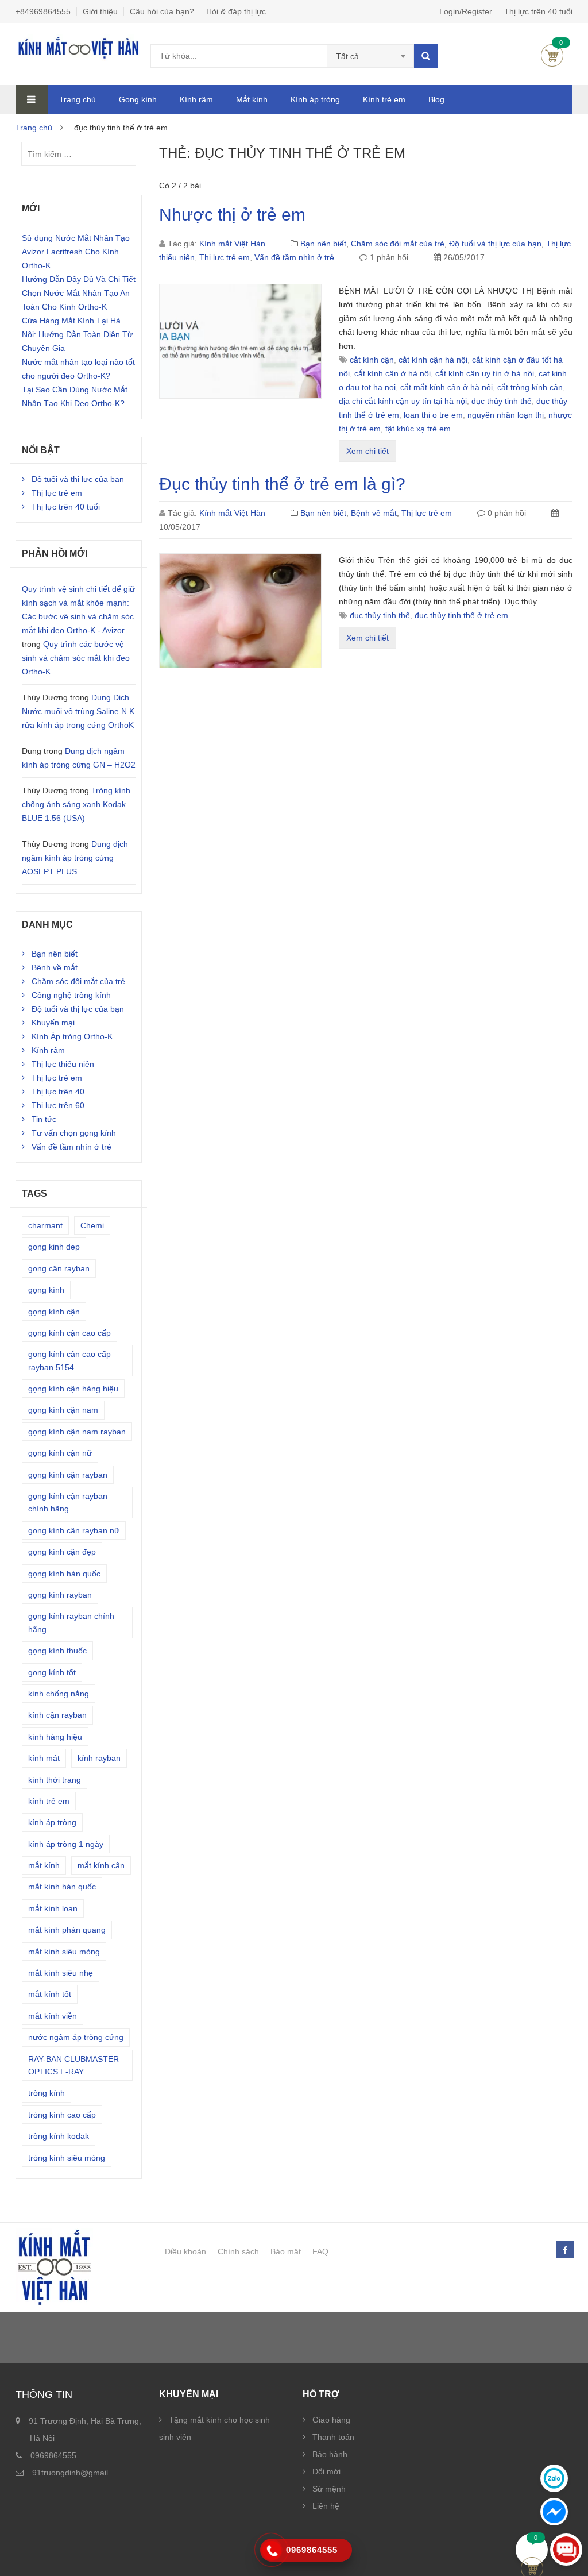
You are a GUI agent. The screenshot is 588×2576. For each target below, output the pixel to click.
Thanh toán (333, 2437)
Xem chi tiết (367, 451)
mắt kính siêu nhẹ (61, 1973)
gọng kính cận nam (63, 1410)
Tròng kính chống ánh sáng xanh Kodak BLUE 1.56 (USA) (76, 804)
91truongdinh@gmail (70, 2473)
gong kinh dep (54, 1247)
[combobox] (371, 56)
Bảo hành (330, 2454)
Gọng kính (138, 99)
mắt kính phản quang (67, 1930)
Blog (436, 99)
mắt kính (44, 1865)
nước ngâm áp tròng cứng (76, 2037)
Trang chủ (78, 99)
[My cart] (532, 2550)
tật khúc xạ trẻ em (418, 429)
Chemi (92, 1225)
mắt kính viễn (53, 2016)
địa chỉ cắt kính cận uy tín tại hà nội (403, 401)
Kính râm (196, 99)
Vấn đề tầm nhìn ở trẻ (294, 257)
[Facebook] (564, 2250)
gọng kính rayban (60, 1595)
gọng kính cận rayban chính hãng (68, 1502)
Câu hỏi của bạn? (162, 11)
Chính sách (238, 2251)
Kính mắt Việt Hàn (232, 244)
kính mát (44, 1758)
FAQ (320, 2251)
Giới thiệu (100, 11)
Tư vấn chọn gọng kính (74, 1133)
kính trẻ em (49, 1801)
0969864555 (53, 2455)
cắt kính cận (372, 360)
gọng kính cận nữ (60, 1453)
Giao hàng (331, 2420)
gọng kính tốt (52, 1672)
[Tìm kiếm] (426, 56)
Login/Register (466, 11)
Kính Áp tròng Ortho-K (72, 1036)
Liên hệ (326, 2506)
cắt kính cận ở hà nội (392, 373)
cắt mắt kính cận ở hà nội (446, 387)
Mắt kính (252, 99)
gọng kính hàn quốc (64, 1574)
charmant (45, 1225)
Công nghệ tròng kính (71, 995)
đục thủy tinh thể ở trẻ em (461, 615)
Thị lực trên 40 (58, 1092)
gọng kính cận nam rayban (77, 1432)
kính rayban (99, 1758)
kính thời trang (55, 1780)
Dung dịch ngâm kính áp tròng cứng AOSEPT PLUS (75, 858)
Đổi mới (326, 2471)
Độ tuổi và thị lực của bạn (495, 244)
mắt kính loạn (53, 1908)
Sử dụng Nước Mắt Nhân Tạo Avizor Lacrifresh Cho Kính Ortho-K (76, 252)
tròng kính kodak (59, 2136)
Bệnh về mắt (374, 513)
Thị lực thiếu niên (63, 1064)
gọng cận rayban (59, 1268)
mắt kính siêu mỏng (64, 1952)
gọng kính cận (54, 1312)
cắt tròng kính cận (530, 387)
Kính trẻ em (384, 99)
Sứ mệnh (329, 2489)
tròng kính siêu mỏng (67, 2158)
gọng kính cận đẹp (62, 1552)
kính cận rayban (57, 1715)
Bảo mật (286, 2251)
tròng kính (47, 2093)
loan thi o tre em (433, 415)
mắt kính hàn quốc (62, 1887)
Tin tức (44, 1119)
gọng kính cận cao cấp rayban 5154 (69, 1360)
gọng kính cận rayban (68, 1475)
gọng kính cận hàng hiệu (73, 1389)
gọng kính (46, 1290)
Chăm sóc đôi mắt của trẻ (398, 244)
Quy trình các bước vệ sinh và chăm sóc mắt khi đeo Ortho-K (76, 658)
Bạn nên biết (323, 244)
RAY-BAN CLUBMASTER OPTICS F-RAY (73, 2065)
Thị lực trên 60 (58, 1105)
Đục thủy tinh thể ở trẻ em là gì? (282, 484)
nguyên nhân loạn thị (506, 415)
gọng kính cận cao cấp (69, 1333)
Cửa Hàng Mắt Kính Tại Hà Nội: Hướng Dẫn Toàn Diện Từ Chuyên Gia (77, 334)
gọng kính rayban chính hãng (71, 1622)
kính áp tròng (52, 1822)
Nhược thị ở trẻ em (232, 215)
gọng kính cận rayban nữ (74, 1530)
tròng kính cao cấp (62, 2115)
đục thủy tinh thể (502, 401)
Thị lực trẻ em (225, 257)
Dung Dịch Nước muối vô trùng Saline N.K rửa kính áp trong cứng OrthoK (78, 711)
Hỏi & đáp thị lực (236, 11)
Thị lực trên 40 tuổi (538, 11)
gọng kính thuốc (57, 1651)
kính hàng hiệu (55, 1737)
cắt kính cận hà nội (433, 360)
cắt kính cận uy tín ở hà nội (485, 373)
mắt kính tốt (50, 1994)
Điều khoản (185, 2251)
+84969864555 (43, 11)
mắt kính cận (101, 1865)
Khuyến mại (53, 1023)
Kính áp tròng (315, 99)
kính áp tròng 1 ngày (66, 1844)
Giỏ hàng (552, 55)
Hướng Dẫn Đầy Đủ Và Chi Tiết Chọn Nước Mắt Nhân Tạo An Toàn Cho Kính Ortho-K (79, 293)
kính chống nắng (59, 1694)
